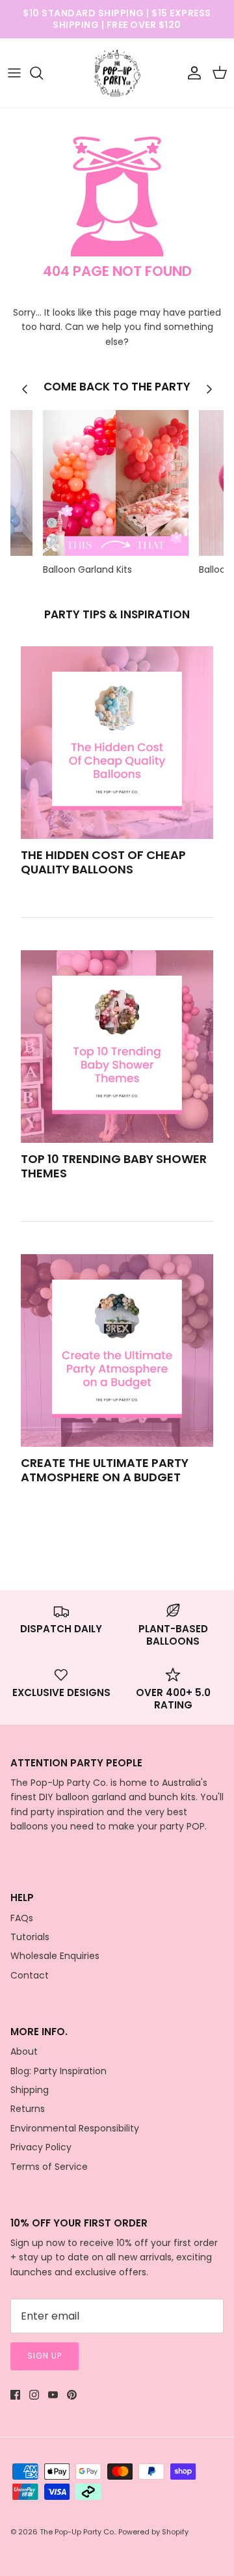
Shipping (30, 2090)
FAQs (22, 1918)
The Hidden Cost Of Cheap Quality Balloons (103, 862)
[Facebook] (15, 2395)
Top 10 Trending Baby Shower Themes (114, 1166)
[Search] (43, 73)
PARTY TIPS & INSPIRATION (117, 614)
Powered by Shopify (153, 2532)
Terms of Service (49, 2167)
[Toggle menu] (14, 73)
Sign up (45, 2356)
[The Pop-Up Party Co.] (117, 73)
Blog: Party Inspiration (58, 2071)
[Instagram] (34, 2395)
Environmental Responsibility (75, 2128)
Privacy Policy (41, 2147)
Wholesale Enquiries (55, 1956)
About (24, 2051)
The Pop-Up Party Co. (77, 2532)
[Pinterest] (72, 2395)
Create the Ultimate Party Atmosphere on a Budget (105, 1470)
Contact (30, 1975)
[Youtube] (53, 2395)
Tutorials (30, 1937)
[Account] (191, 73)
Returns (28, 2109)
